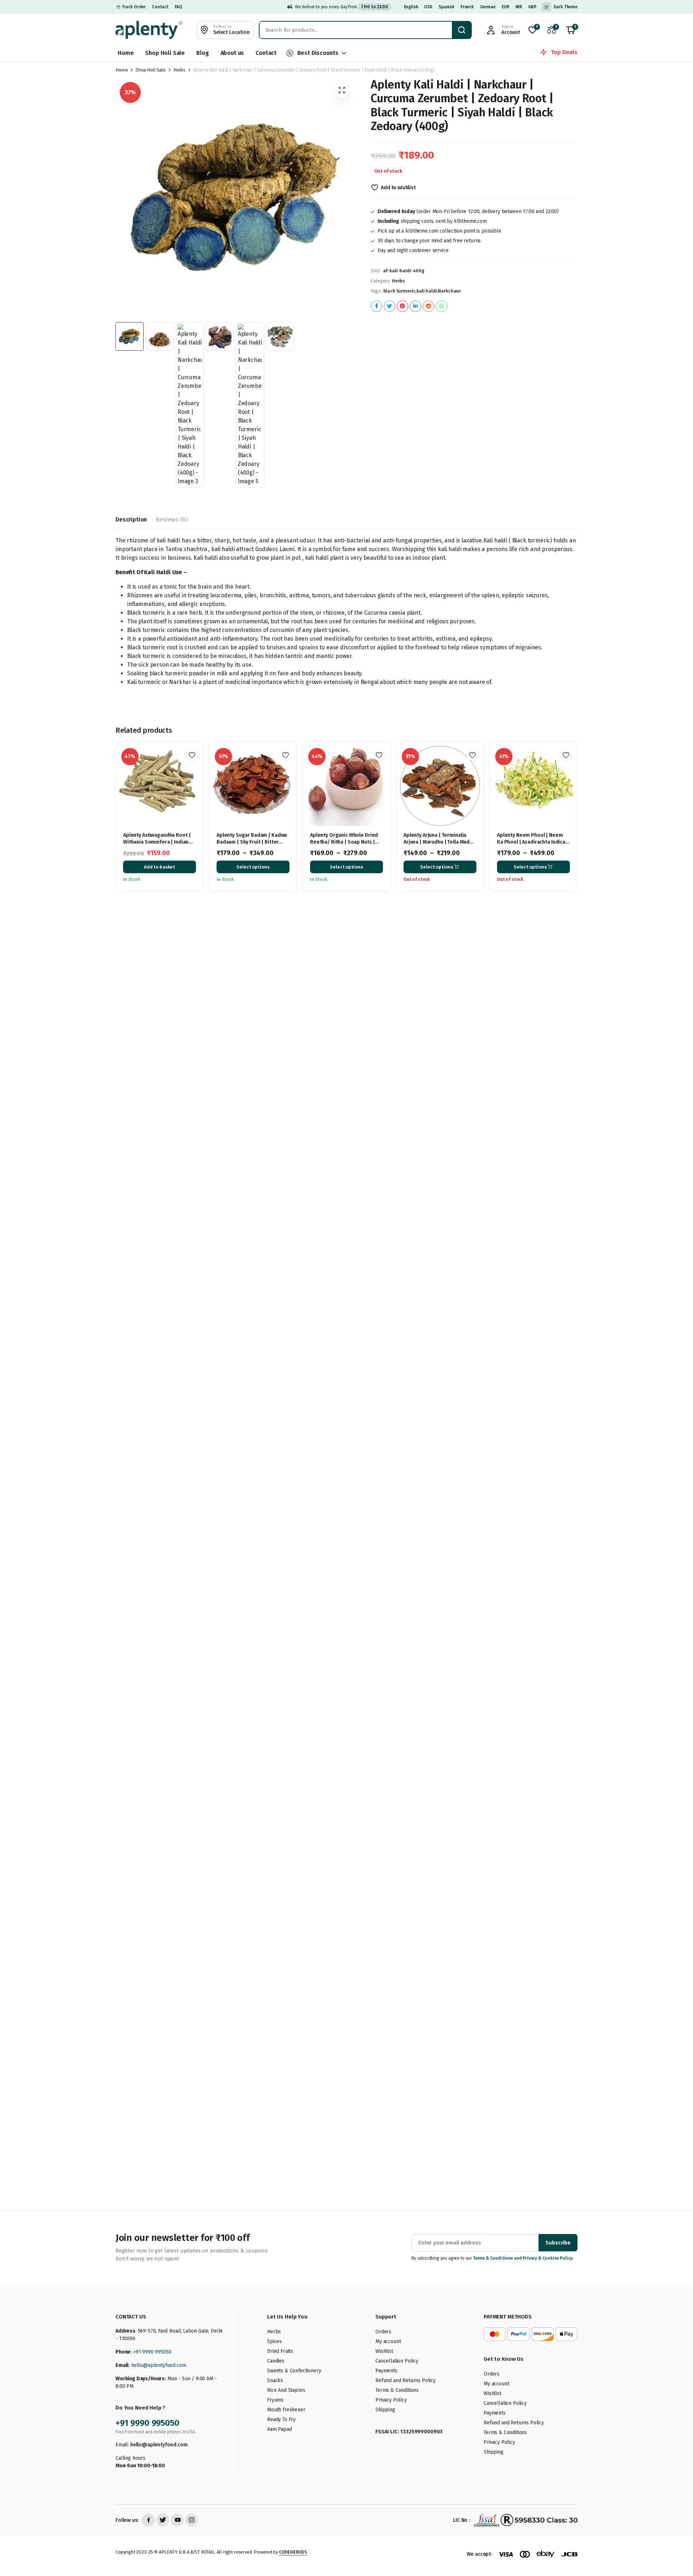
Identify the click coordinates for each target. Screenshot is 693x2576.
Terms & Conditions (397, 2390)
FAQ (178, 7)
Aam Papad (280, 2429)
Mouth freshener (286, 2410)
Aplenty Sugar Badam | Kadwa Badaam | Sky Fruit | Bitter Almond (252, 842)
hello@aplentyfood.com (159, 2365)
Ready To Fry (281, 2419)
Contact (160, 7)
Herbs (179, 70)
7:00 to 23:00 (374, 7)
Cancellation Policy (397, 2361)
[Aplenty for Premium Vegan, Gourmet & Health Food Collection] (149, 30)
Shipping (385, 2410)
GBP (532, 7)
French (467, 7)
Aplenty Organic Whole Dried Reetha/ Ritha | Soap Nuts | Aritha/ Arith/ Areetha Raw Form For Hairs (344, 845)
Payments (386, 2371)
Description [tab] (131, 519)
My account (388, 2341)
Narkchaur (449, 291)
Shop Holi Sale (165, 53)
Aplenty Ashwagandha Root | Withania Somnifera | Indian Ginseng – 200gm (157, 842)
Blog (202, 53)
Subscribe (558, 2243)
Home (126, 53)
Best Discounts (318, 53)
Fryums (275, 2400)
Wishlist (384, 2351)
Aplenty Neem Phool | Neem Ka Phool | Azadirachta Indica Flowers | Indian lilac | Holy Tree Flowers (531, 845)
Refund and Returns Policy (406, 2380)
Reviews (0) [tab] (172, 519)
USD (428, 7)
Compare (195, 781)
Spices (274, 2341)
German (488, 7)
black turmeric (400, 291)
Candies (276, 2361)
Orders (383, 2332)
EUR (505, 7)
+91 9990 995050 (152, 2352)
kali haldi (427, 291)
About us (232, 53)
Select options (253, 867)
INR (519, 7)
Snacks (275, 2380)
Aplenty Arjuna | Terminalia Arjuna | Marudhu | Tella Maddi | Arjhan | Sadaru (439, 842)
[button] (571, 30)
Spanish (446, 7)
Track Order (134, 7)
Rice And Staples (286, 2390)
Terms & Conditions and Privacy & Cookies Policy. (523, 2258)
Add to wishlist (398, 188)
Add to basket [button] (160, 867)
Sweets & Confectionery (294, 2371)
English (411, 7)
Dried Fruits (280, 2351)
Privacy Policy (391, 2400)
